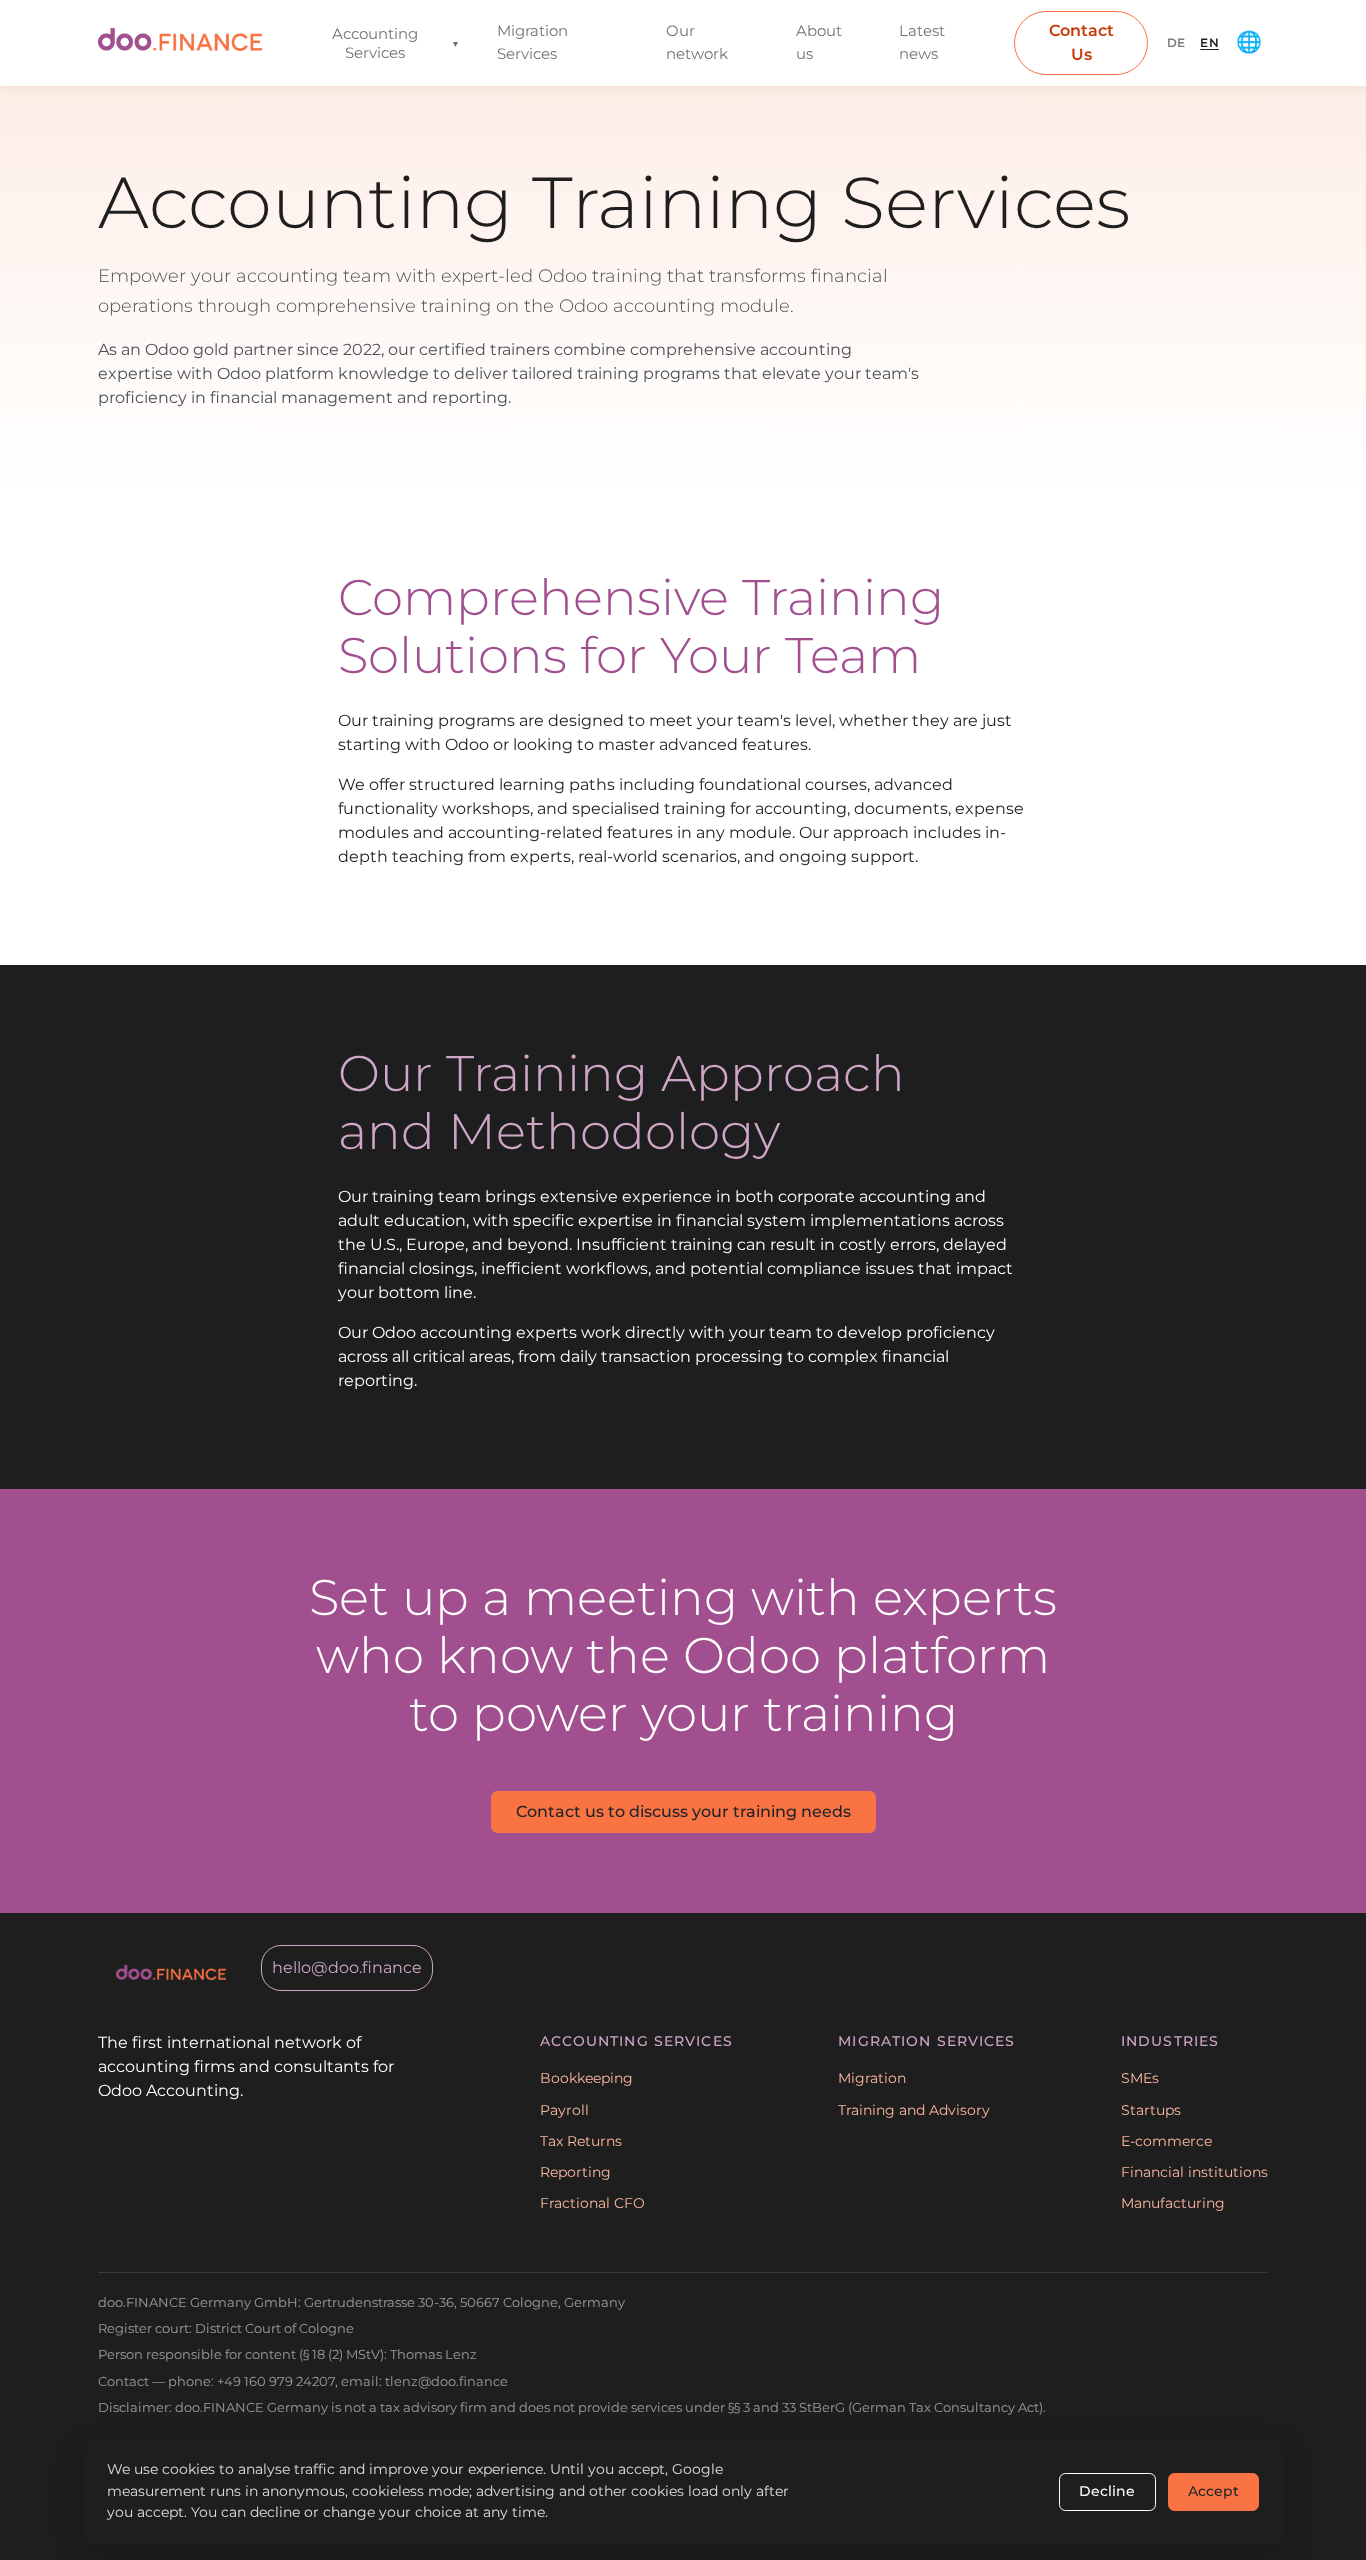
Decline (1107, 2491)
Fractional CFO (592, 2203)
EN (1209, 42)
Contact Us (1081, 42)
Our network (697, 42)
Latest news (922, 42)
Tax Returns (581, 2141)
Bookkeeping (586, 2078)
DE (1176, 42)
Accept (1213, 2491)
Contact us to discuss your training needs (683, 1811)
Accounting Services (395, 43)
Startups (1151, 2110)
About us (819, 42)
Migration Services (532, 42)
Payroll (564, 2110)
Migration (872, 2078)
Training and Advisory (914, 2110)
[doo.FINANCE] (180, 42)
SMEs (1140, 2078)
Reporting (575, 2172)
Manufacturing (1173, 2203)
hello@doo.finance (347, 1967)
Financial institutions (1194, 2172)
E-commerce (1166, 2141)
